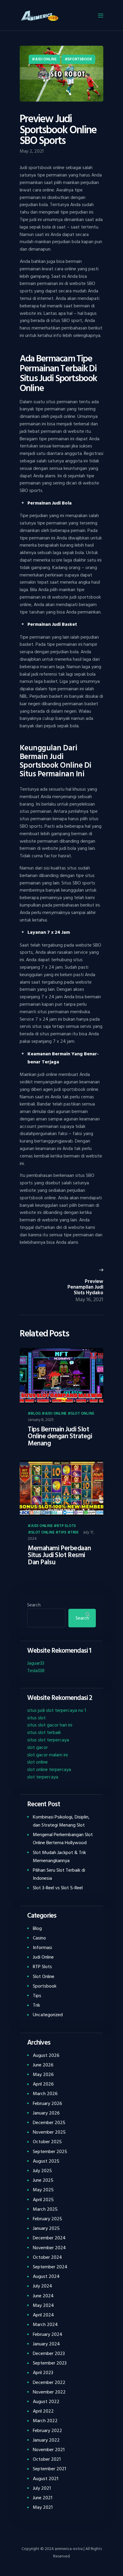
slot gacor (37, 1747)
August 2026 (46, 2055)
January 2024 (46, 2344)
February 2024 (48, 2334)
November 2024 (49, 2248)
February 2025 (47, 2219)
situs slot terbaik (44, 1732)
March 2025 (45, 2209)
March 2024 (45, 2324)
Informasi (42, 1948)
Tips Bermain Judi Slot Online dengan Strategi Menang (60, 1437)
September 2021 (49, 2469)
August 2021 (46, 2479)
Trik (74, 1533)
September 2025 (50, 2152)
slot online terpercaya (49, 1770)
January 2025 (46, 2228)
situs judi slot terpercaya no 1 (57, 1710)
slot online (37, 1762)
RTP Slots (66, 1526)
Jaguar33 (36, 1663)
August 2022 (46, 2402)
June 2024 (43, 2296)
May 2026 (43, 2074)
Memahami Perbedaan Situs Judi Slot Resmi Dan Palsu (59, 1555)
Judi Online (46, 59)
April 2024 (43, 2315)
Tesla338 (36, 1671)
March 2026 (45, 2094)
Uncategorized (48, 2015)
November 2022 (49, 2392)
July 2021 (42, 2488)
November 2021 (49, 2450)
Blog (36, 1414)
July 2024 (43, 2286)
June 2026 (43, 2065)
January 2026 (46, 2113)
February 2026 (47, 2103)
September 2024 (50, 2267)
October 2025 (47, 2142)
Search (34, 1605)
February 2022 (47, 2431)
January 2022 (46, 2440)
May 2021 (43, 2507)
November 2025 (49, 2132)
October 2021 (47, 2459)
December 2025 (49, 2123)
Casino (39, 1938)
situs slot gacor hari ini (50, 1725)
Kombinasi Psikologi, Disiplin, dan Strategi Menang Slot (61, 1821)
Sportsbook (80, 59)
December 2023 (49, 2353)
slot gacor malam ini (47, 1755)
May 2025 (43, 2190)
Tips (62, 1533)
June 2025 (43, 2180)
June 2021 (43, 2498)
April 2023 (43, 2373)
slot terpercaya (43, 1777)
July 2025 (42, 2171)
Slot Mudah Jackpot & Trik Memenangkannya (59, 1857)
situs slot (36, 1718)
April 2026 (43, 2084)
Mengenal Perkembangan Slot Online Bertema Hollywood (63, 1839)
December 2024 (49, 2238)
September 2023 (50, 2363)
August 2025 (46, 2161)
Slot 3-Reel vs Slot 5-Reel (58, 1888)
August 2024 (46, 2276)
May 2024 (43, 2305)
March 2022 (45, 2421)
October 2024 (47, 2257)
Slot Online (82, 1414)
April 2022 (43, 2411)
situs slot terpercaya (48, 1740)
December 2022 (49, 2382)
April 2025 (43, 2200)
